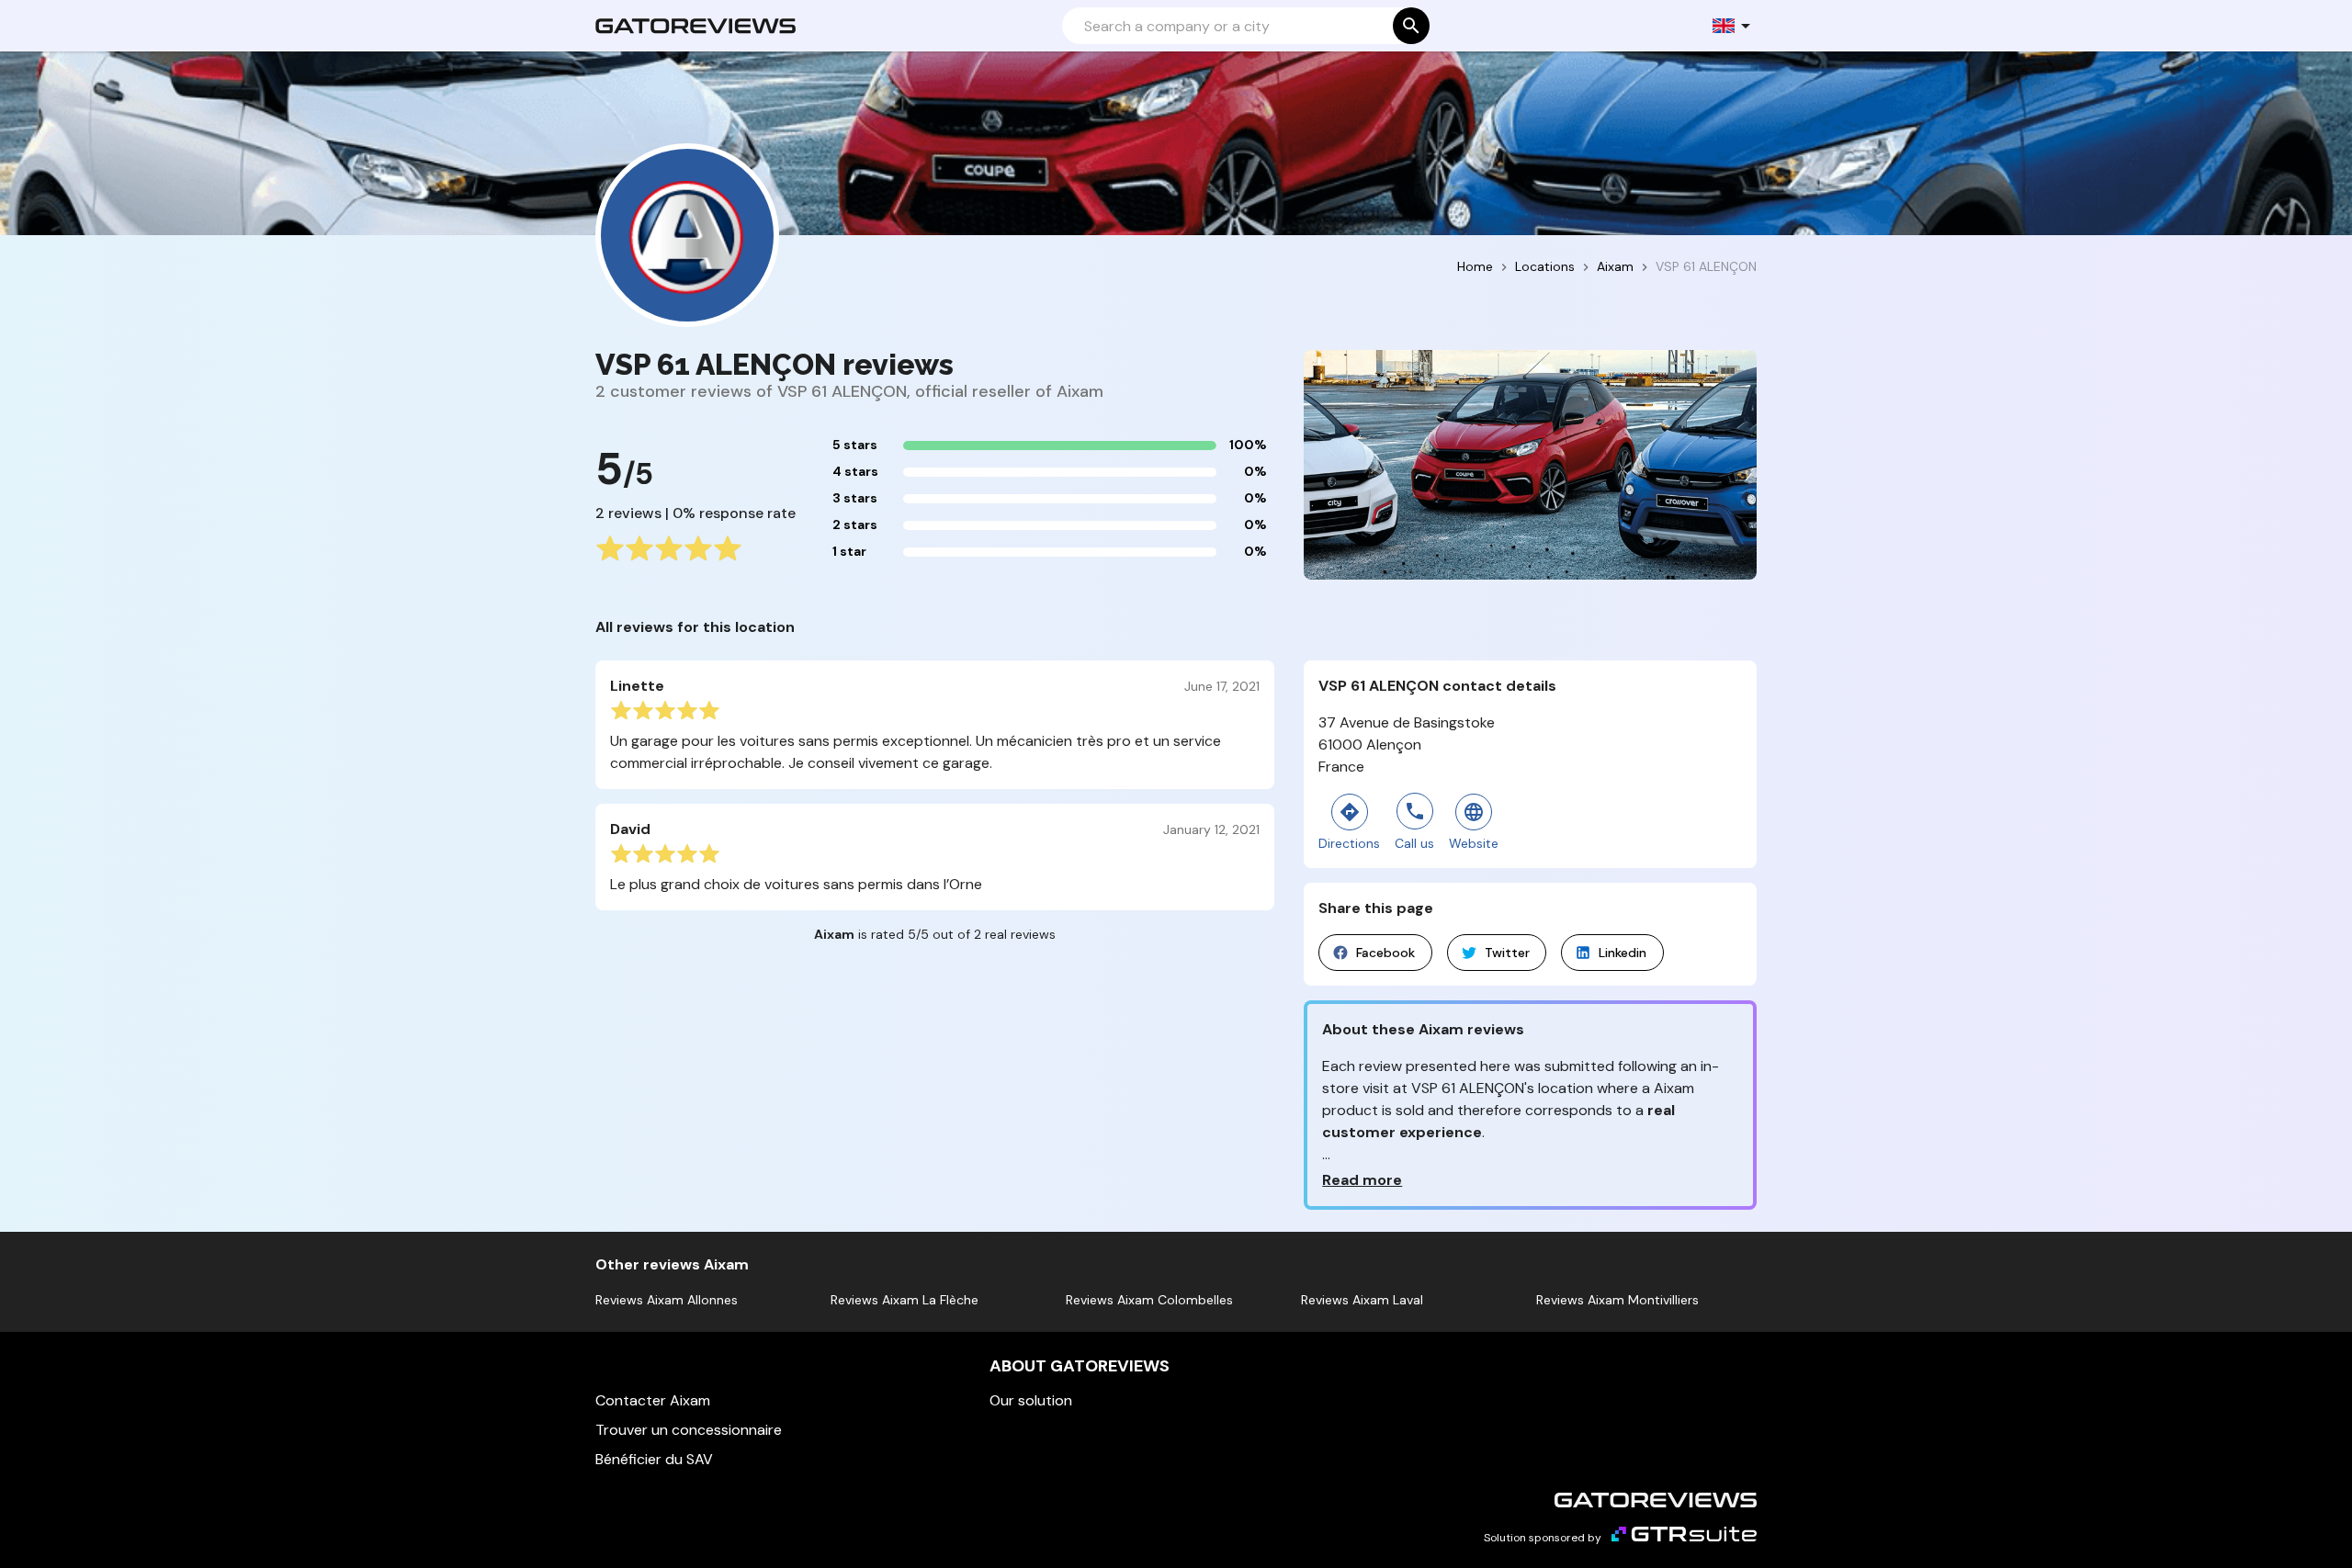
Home (1475, 266)
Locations (1545, 266)
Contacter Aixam (653, 1400)
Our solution (1031, 1400)
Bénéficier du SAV (654, 1459)
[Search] (1411, 26)
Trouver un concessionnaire (689, 1430)
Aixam (1615, 266)
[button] (1732, 26)
